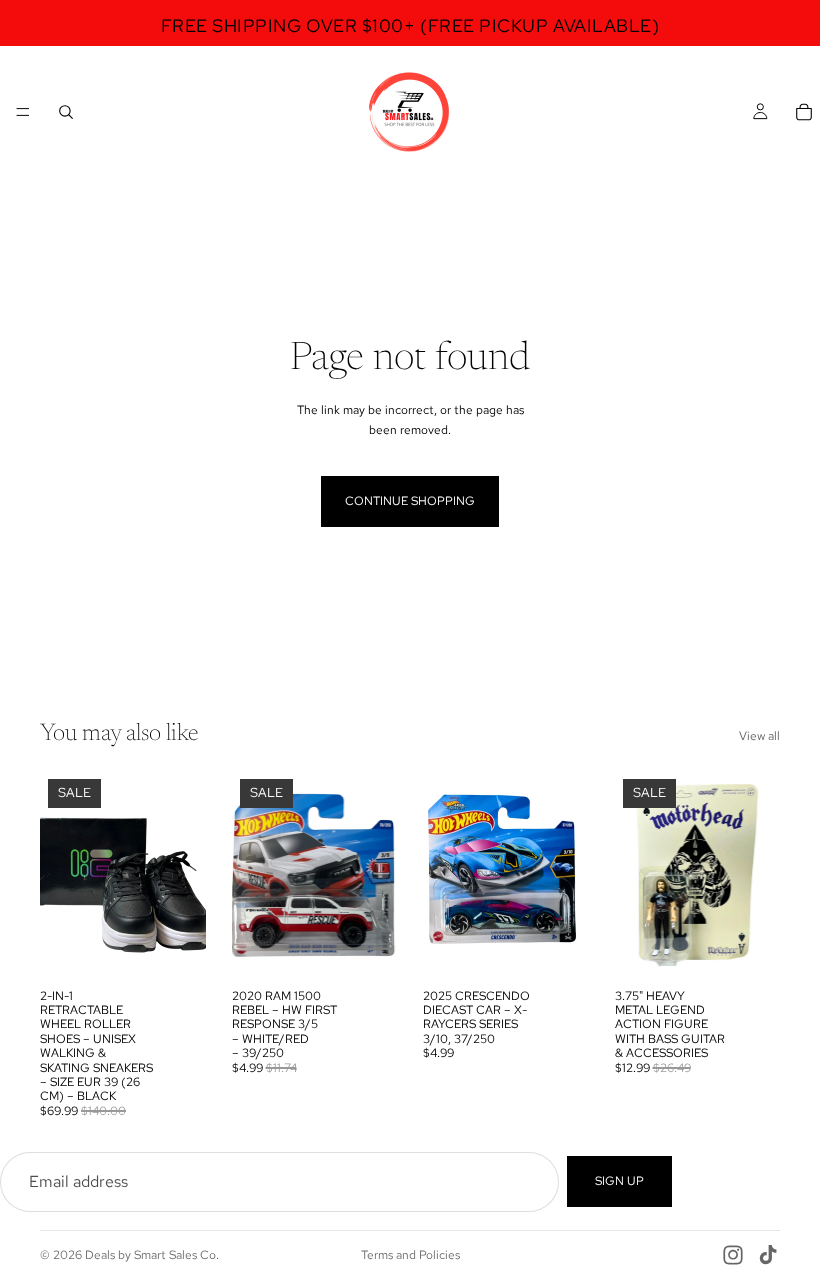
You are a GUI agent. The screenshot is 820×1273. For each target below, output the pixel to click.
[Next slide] (184, 875)
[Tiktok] (768, 1255)
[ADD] (175, 948)
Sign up (619, 1181)
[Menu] (23, 112)
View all (759, 736)
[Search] (66, 112)
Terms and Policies (410, 1255)
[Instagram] (733, 1255)
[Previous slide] (62, 875)
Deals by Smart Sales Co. (152, 1255)
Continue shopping (410, 501)
